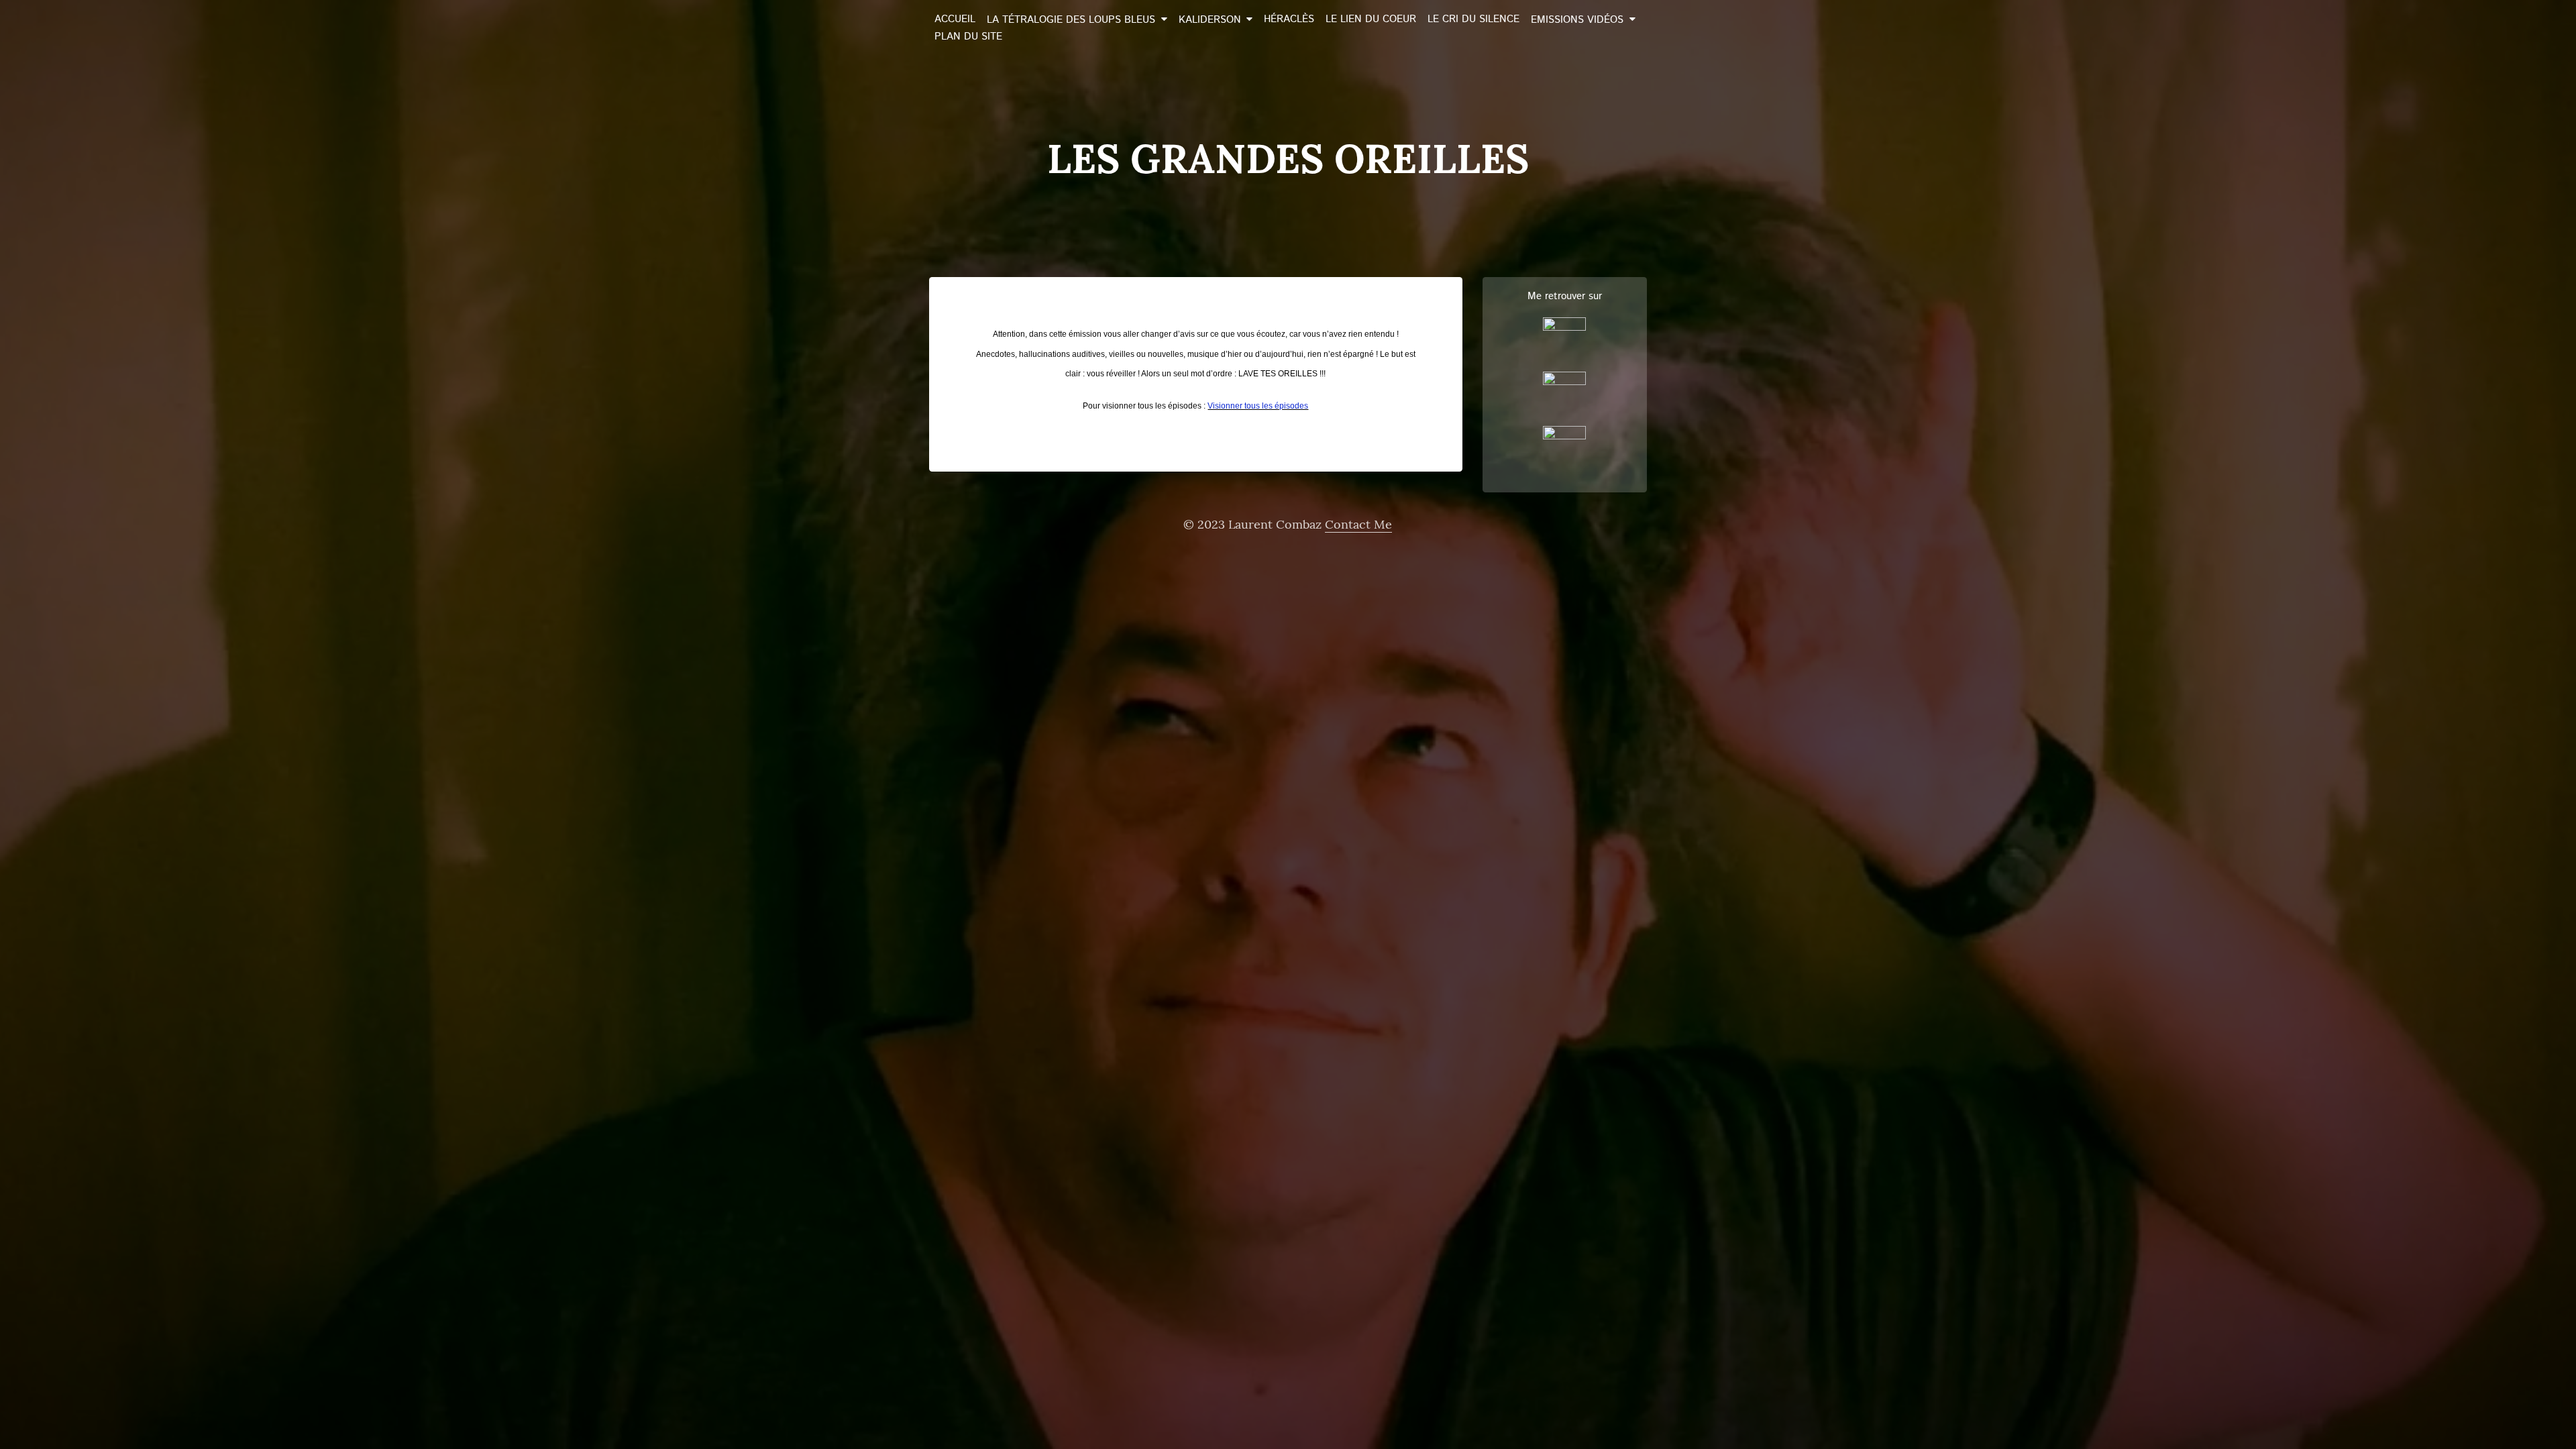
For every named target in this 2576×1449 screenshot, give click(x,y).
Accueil (955, 19)
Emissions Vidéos (1577, 20)
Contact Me (1358, 524)
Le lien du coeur (1371, 19)
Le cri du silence (1473, 19)
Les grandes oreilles (1288, 158)
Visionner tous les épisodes (1258, 406)
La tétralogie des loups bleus (1071, 20)
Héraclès (1289, 19)
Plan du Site (968, 37)
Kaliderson (1210, 20)
